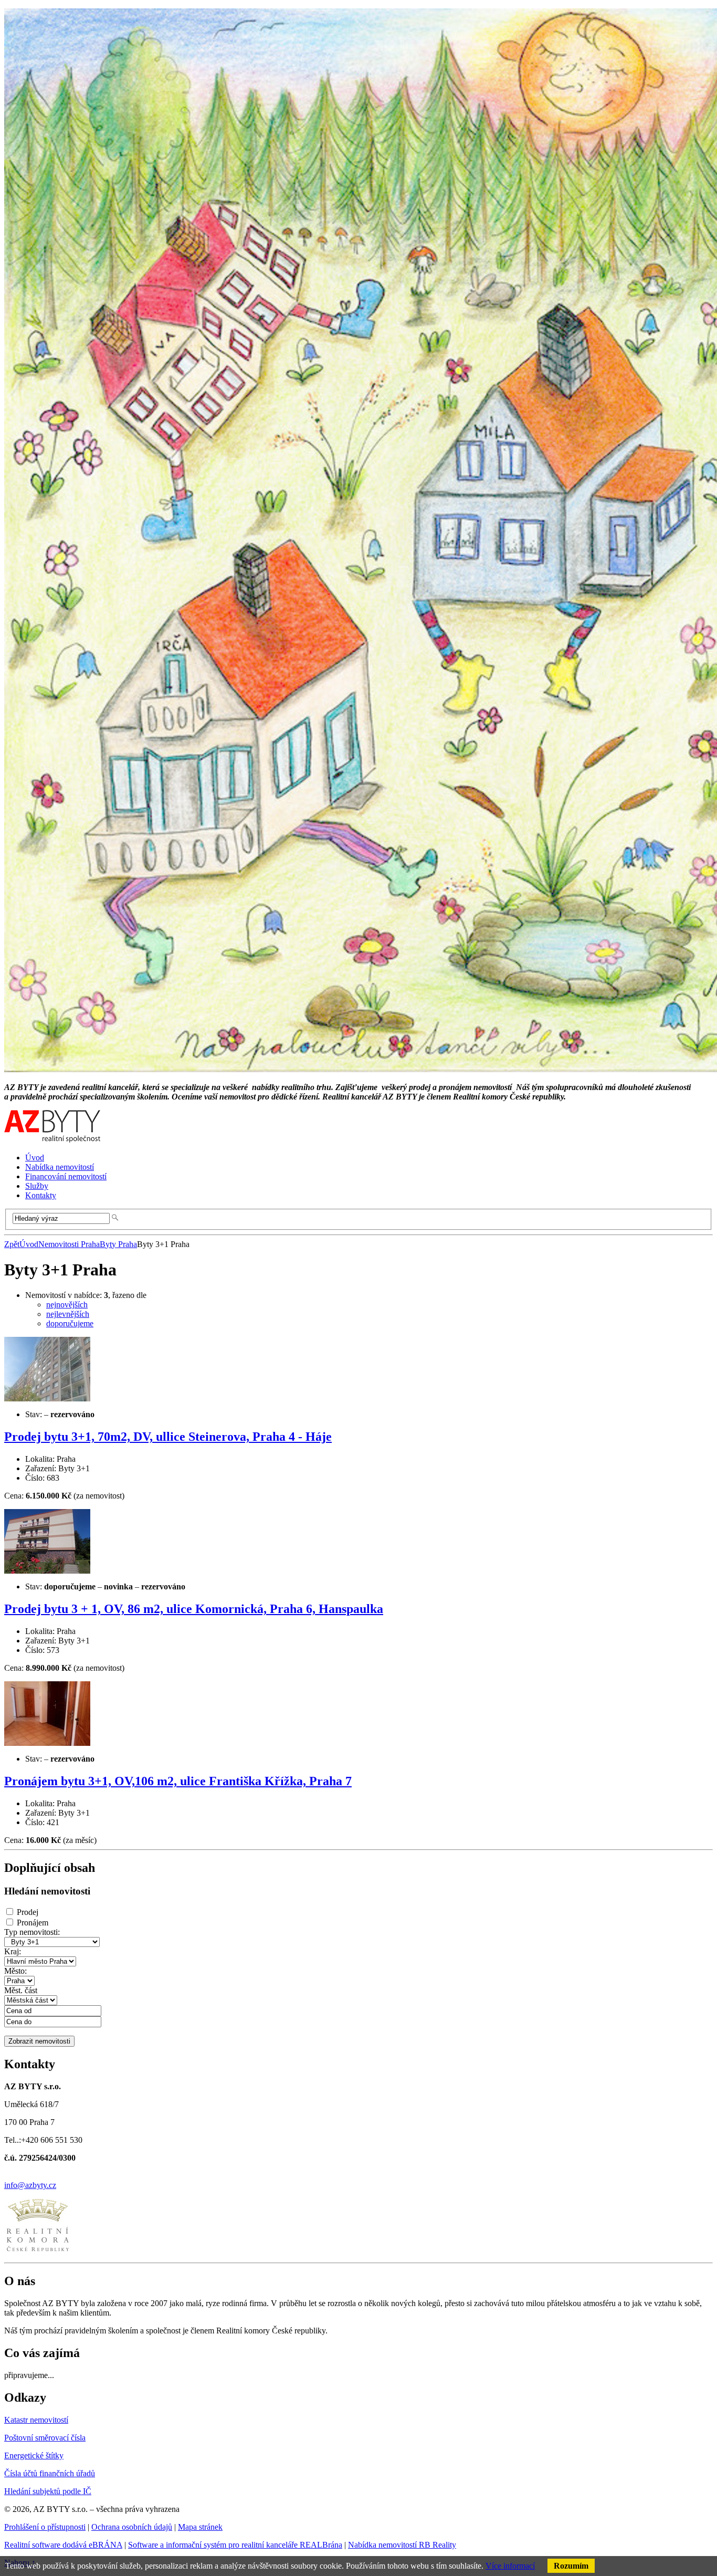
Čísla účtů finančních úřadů (50, 2473)
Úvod (29, 1244)
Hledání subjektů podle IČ (48, 2491)
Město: (15, 1971)
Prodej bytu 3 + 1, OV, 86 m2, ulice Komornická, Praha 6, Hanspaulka (194, 1609)
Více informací (510, 2566)
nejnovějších (67, 1305)
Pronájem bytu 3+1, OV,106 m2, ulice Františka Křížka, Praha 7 (178, 1781)
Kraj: (13, 1951)
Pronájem (33, 1923)
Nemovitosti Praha (69, 1244)
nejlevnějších (68, 1314)
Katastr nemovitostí (36, 2420)
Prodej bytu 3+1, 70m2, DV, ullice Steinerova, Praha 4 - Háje (168, 1437)
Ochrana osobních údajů (132, 2527)
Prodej (28, 1912)
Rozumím (571, 2566)
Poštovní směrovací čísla (45, 2438)
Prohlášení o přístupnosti (45, 2527)
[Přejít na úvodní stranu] (52, 1140)
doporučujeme (70, 1323)
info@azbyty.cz (30, 2185)
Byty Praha (118, 1244)
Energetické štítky (34, 2455)
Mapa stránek (200, 2527)
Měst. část (21, 1990)
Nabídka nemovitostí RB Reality (402, 2545)
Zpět (12, 1244)
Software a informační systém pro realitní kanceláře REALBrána (235, 2545)
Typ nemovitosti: (32, 1932)
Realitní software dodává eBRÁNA (63, 2545)
